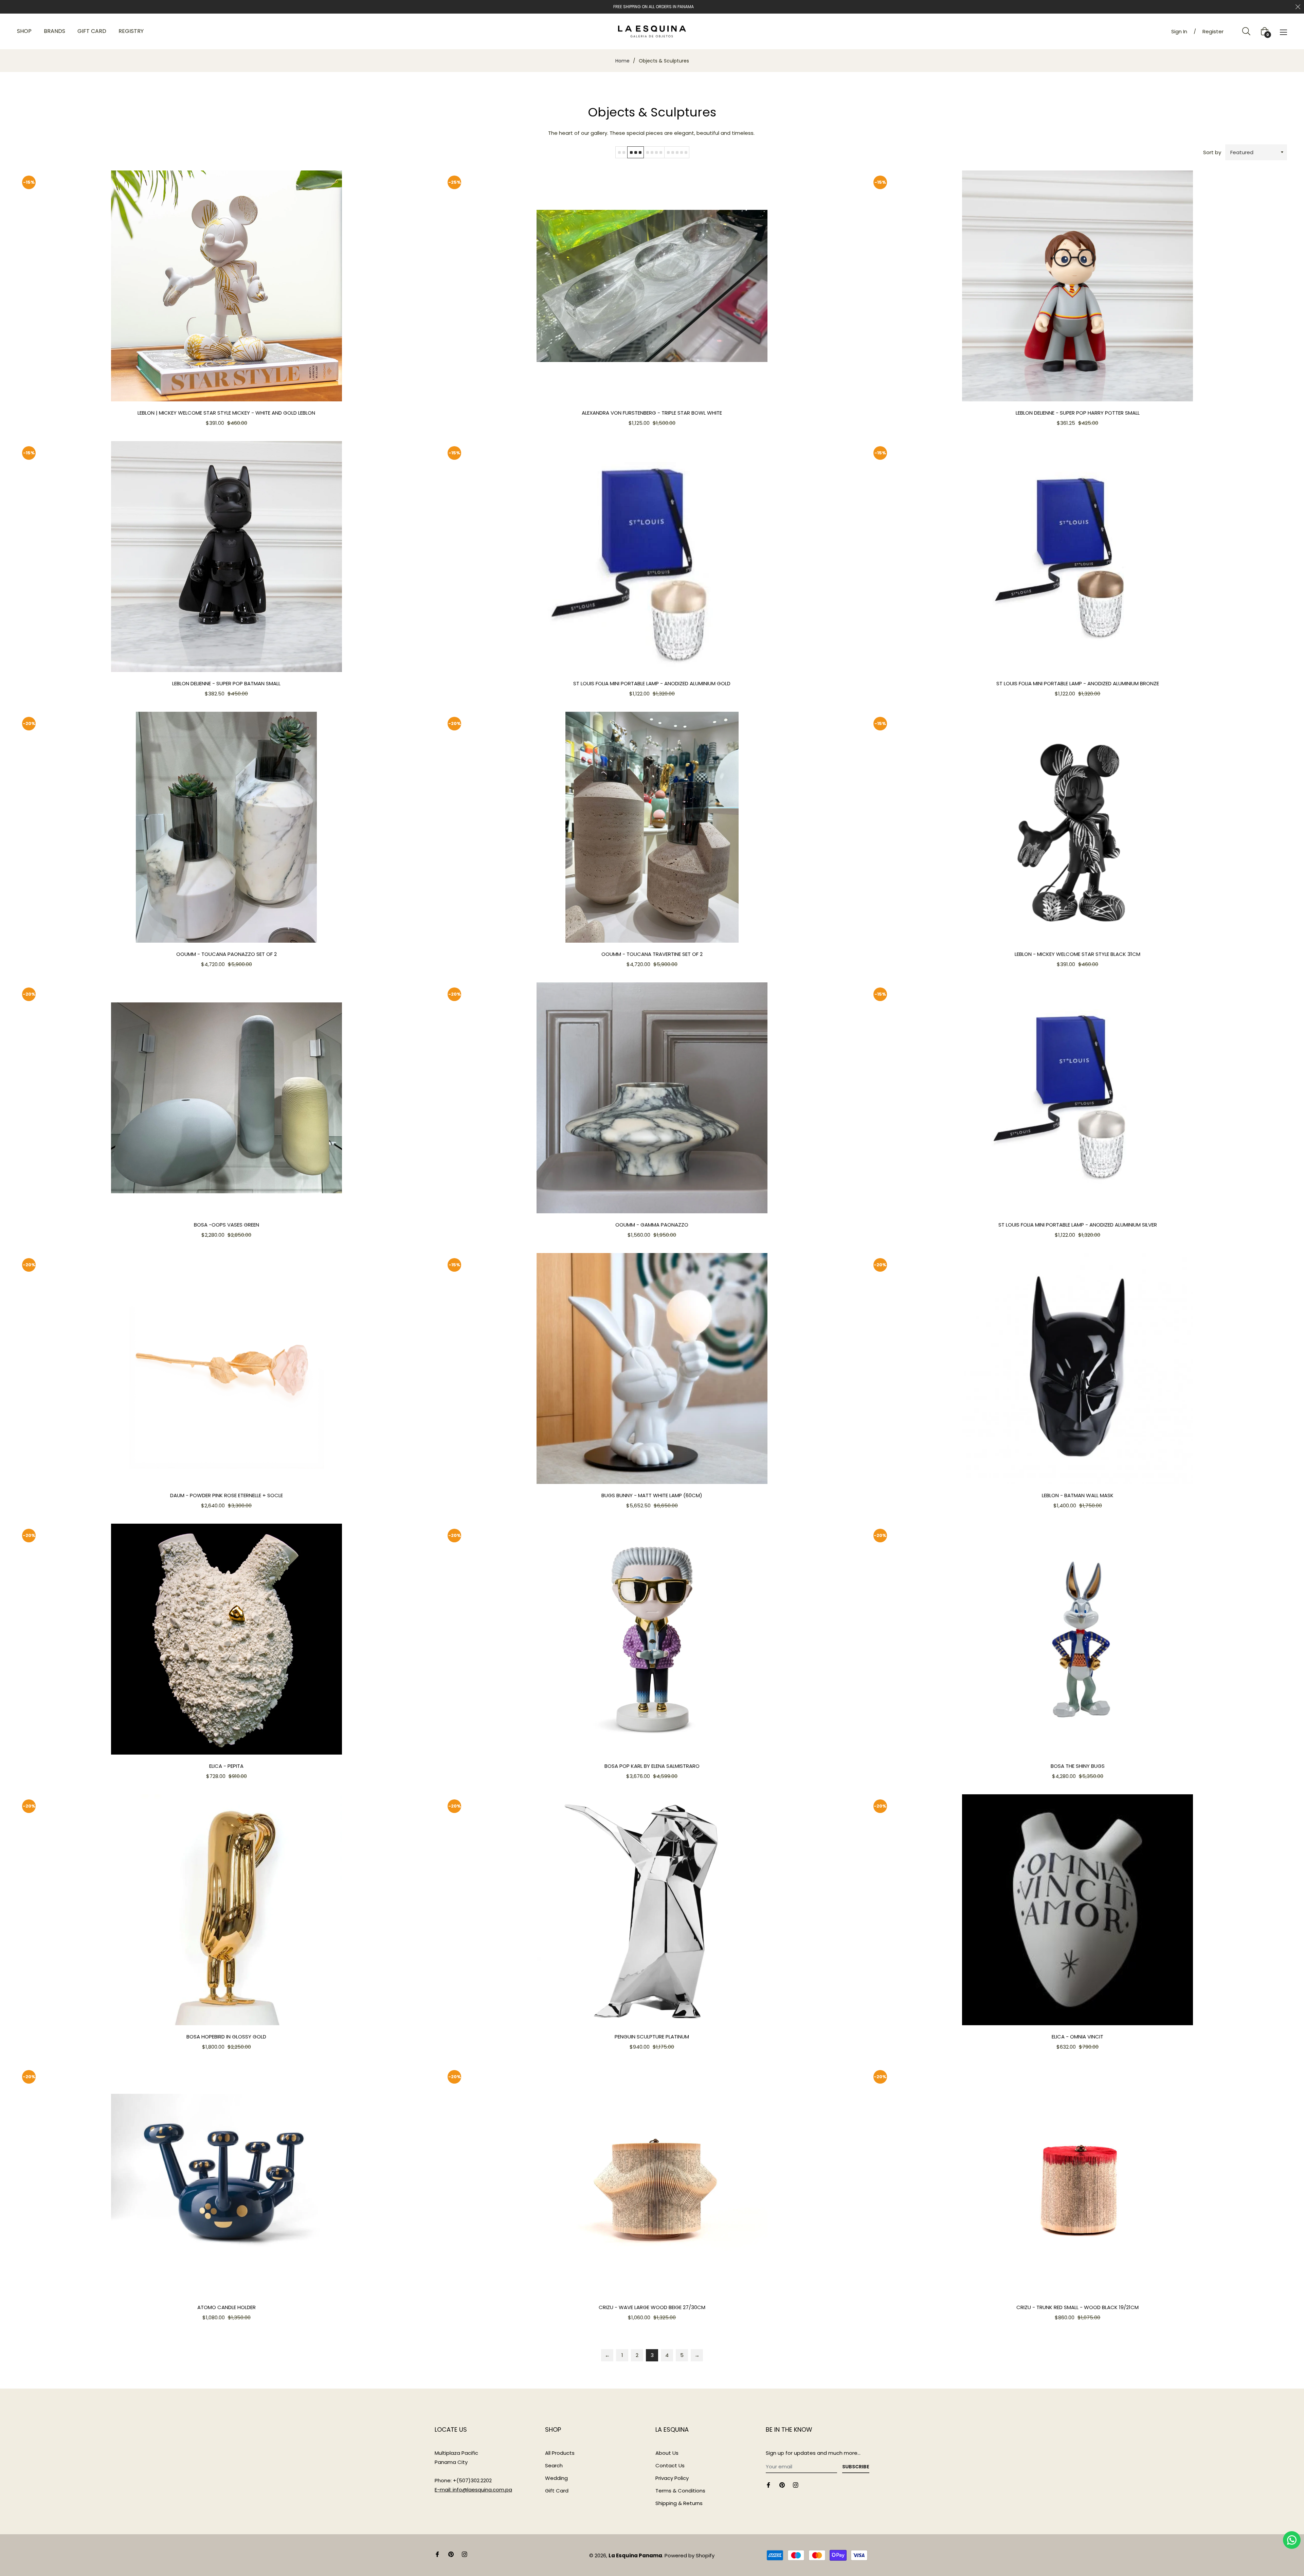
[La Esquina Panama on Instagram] (796, 2484)
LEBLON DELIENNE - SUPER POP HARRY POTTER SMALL (1078, 413)
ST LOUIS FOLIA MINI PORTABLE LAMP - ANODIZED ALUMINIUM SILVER (1078, 1225)
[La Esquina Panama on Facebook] (768, 2484)
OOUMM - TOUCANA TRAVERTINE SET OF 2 (652, 954)
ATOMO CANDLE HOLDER (227, 2307)
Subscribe (856, 2467)
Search (554, 2465)
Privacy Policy (672, 2478)
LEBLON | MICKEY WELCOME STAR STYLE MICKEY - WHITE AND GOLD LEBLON (226, 413)
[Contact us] (1292, 2540)
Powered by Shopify (690, 2555)
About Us (667, 2453)
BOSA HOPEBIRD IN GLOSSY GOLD (226, 2037)
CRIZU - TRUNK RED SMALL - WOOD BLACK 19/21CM (1077, 2307)
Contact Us (670, 2465)
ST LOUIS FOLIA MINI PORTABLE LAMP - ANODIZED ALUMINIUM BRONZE (1078, 683)
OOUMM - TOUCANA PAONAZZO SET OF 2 (227, 954)
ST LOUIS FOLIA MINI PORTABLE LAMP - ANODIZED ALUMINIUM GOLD (652, 683)
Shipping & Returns (679, 2503)
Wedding (556, 2478)
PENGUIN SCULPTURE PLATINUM (652, 2037)
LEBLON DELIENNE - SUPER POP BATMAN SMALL (226, 683)
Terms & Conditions (680, 2491)
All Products (560, 2453)
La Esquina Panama (635, 2555)
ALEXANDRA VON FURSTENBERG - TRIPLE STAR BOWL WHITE (652, 413)
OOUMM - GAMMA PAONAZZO (652, 1225)
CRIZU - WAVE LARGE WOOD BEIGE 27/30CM (652, 2307)
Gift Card (557, 2491)
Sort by (1212, 152)
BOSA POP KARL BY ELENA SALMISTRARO (652, 1766)
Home (622, 61)
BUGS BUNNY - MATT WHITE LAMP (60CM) (652, 1495)
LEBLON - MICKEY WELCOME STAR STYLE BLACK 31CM (1077, 954)
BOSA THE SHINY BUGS (1078, 1766)
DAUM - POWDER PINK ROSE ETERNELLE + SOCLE (227, 1495)
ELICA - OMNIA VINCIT (1077, 2037)
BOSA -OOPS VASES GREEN (227, 1225)
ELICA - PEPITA (226, 1766)
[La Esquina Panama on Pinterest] (782, 2484)
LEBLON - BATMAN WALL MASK (1078, 1495)
